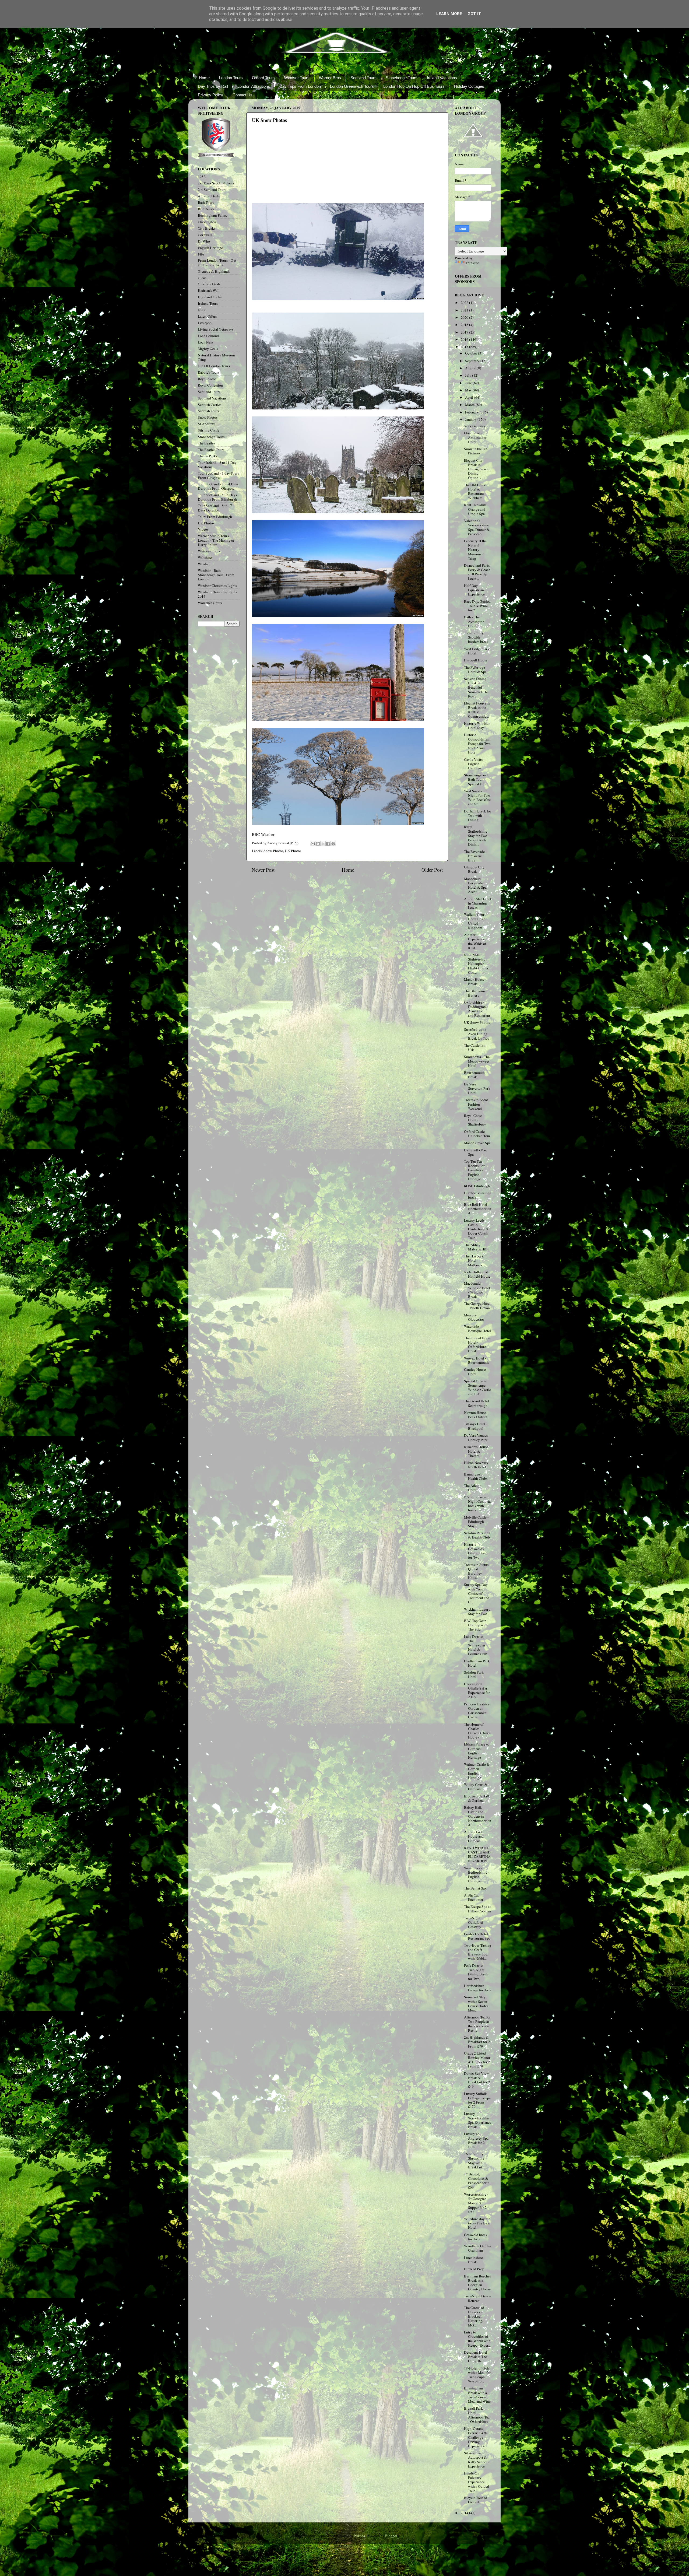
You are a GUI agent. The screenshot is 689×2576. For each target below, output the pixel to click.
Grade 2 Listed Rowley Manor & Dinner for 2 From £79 (477, 2060)
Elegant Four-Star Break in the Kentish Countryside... (477, 710)
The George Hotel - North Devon (477, 1306)
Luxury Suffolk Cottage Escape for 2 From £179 (477, 2100)
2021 (465, 310)
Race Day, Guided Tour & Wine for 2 (477, 606)
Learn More (449, 14)
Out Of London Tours (214, 366)
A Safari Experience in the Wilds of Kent (476, 941)
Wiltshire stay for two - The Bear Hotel (477, 2223)
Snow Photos (273, 851)
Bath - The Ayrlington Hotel (474, 621)
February (472, 412)
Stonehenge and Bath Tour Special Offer (476, 779)
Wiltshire (205, 558)
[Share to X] (323, 844)
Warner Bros (330, 78)
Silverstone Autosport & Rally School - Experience (477, 2460)
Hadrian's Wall (209, 290)
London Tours (231, 78)
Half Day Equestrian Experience (474, 590)
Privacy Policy (210, 95)
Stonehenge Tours (402, 78)
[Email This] (313, 844)
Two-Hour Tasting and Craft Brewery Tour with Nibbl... (478, 1952)
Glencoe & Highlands (214, 271)
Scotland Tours (363, 78)
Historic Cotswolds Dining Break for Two (476, 1551)
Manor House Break (474, 982)
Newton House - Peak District (476, 1415)
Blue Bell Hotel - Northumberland (478, 1209)
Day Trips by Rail (213, 86)
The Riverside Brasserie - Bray (474, 856)
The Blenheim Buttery (474, 993)
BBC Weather (263, 834)
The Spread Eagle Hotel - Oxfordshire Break (477, 1345)
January (471, 419)
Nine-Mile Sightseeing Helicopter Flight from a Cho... (476, 964)
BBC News (206, 209)
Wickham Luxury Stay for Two (477, 1611)
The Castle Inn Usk (475, 1047)
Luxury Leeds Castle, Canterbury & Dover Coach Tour (476, 1229)
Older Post (432, 870)
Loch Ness (205, 342)
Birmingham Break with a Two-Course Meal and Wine (477, 2395)
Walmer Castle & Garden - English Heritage (477, 1771)
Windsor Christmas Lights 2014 (217, 594)
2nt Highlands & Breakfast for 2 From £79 (477, 2042)
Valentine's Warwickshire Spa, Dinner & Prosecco (477, 527)
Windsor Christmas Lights (217, 586)
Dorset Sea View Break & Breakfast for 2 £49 (477, 2080)
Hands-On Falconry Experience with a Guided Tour (477, 2482)
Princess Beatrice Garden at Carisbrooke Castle (477, 1711)
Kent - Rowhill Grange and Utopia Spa (475, 509)
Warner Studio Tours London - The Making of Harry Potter (216, 540)
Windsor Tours (297, 78)
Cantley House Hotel (475, 1372)
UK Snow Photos (477, 1022)
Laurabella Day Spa (475, 1152)
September (474, 361)
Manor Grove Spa (477, 1143)
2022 (465, 303)
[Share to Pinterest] (333, 844)
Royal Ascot (207, 379)
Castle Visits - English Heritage (474, 764)
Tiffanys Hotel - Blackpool (476, 1426)
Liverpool (205, 323)
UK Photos (293, 851)
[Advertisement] (292, 168)
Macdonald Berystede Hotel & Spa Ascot (475, 885)
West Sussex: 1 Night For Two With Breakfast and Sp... (477, 798)
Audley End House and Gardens (474, 1836)
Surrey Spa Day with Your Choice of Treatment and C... (477, 1593)
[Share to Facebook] (328, 844)
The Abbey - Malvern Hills (476, 1247)
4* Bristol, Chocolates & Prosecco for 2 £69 (477, 2181)
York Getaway (475, 426)
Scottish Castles (210, 405)
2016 (465, 339)
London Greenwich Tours (352, 86)
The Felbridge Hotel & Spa (475, 670)
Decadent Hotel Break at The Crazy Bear (476, 2357)
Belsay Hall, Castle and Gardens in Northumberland (478, 1816)
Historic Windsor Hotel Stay (477, 726)
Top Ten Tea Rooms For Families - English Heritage (474, 1170)
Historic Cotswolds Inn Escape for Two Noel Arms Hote (477, 743)
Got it (474, 14)
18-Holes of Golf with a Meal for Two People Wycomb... (477, 2375)
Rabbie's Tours (209, 372)
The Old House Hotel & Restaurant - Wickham (475, 491)
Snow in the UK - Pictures (477, 451)
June (469, 383)
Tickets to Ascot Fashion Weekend (476, 1104)
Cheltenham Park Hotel (477, 1663)
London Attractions (254, 86)
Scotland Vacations (212, 398)
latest (202, 310)
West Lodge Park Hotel (477, 651)
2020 (465, 317)
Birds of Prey (474, 2269)
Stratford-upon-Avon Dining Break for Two (477, 1034)
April (470, 397)
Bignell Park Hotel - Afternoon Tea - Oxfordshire (477, 2415)
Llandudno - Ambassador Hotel (475, 437)
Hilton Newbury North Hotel (476, 1465)
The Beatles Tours (211, 450)
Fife (201, 254)
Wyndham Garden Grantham (478, 2248)
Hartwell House (476, 660)
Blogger (391, 2536)
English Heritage (210, 248)
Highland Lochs (210, 297)
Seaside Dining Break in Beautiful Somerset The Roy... (476, 687)
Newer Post (263, 870)
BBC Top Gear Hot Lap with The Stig (476, 1625)
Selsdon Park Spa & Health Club (477, 1535)
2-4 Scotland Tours (212, 190)
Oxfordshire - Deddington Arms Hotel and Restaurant (477, 1009)
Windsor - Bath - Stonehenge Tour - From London (216, 575)
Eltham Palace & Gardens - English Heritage (477, 1751)
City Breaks (207, 228)
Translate (472, 263)
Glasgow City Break (474, 869)
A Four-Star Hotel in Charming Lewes (478, 903)
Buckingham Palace (213, 215)
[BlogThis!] (318, 844)
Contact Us (242, 95)
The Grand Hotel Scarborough (477, 1403)
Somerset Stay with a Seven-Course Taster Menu (476, 2004)
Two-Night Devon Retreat (478, 2298)
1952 (202, 177)
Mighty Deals (208, 349)
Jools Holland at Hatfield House (477, 1274)
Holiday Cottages (469, 86)
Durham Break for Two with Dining (478, 815)
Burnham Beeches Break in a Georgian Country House (477, 2283)
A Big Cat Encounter (474, 1897)
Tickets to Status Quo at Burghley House (476, 1571)
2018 (465, 325)
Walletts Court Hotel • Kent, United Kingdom (476, 921)
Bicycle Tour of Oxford (476, 2500)
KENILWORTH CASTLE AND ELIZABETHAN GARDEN (477, 1854)
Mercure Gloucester (474, 1317)
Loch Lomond (208, 336)
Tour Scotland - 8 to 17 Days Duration (215, 508)
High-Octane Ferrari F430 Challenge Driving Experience (476, 2437)
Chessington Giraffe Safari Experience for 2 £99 (477, 1690)
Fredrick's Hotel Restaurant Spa (477, 1936)
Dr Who (204, 241)
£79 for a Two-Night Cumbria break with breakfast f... (477, 1504)
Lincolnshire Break (473, 2260)
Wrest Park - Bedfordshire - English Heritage (477, 1875)
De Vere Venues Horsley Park (476, 1438)
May (469, 390)
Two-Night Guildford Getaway (473, 1922)
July (469, 375)
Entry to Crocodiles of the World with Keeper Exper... (477, 2339)
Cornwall (205, 235)
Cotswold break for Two (476, 2237)
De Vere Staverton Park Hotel (477, 1088)
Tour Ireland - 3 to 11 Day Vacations (217, 465)
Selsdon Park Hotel (474, 1674)
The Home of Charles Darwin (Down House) (477, 1731)
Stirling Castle (209, 430)
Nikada (360, 2536)
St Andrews (207, 424)
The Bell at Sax (475, 1888)
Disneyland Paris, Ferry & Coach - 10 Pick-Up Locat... (477, 572)
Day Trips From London (300, 86)
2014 (465, 2513)
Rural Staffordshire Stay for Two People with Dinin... (476, 835)
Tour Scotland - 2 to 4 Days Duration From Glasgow (218, 486)
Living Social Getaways (216, 329)
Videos (203, 529)
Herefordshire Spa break (478, 1195)
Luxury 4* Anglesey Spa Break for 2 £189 (476, 2140)
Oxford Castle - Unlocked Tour (477, 1134)
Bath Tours (206, 202)
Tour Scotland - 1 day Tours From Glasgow (218, 475)
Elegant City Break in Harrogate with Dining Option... (477, 469)
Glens (202, 278)
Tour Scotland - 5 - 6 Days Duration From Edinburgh (217, 497)
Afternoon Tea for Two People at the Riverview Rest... (477, 2024)
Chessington (207, 222)
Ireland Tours (208, 303)
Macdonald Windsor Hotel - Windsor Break (477, 1290)
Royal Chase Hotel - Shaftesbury (475, 1120)
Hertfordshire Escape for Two (477, 1988)
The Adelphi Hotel (473, 1488)
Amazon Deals (209, 196)
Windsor (204, 564)
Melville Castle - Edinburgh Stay (476, 1522)
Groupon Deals (209, 284)
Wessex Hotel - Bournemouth (476, 1360)
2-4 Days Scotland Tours (216, 183)
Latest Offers (207, 316)
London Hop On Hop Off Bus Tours (414, 86)
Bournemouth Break (474, 1075)
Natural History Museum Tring (216, 357)
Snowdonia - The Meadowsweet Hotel (477, 1061)
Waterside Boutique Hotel (477, 1329)
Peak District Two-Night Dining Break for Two (476, 1972)
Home (204, 78)
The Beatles (206, 443)
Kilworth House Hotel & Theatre (476, 1451)
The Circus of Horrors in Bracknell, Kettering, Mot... (474, 2316)
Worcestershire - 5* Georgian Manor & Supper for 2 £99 (476, 2203)
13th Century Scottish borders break (476, 637)
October (472, 353)
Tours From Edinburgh (215, 517)
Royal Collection (210, 385)
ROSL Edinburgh (477, 1186)
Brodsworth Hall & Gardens (477, 1798)
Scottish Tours (208, 411)
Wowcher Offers (210, 603)
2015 (465, 347)
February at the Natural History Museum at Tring (475, 550)
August (471, 368)
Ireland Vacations (442, 78)
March (470, 405)
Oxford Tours (263, 78)
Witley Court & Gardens (476, 1787)
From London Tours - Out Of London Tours (217, 262)
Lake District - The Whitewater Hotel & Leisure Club (476, 1645)
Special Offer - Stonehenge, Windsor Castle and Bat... (477, 1388)
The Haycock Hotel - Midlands (474, 1260)
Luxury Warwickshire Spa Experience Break (478, 2120)
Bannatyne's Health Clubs (476, 1476)
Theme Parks (208, 456)
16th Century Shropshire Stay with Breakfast (474, 2160)
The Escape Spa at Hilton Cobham (478, 1909)
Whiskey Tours (209, 551)
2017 (465, 332)
